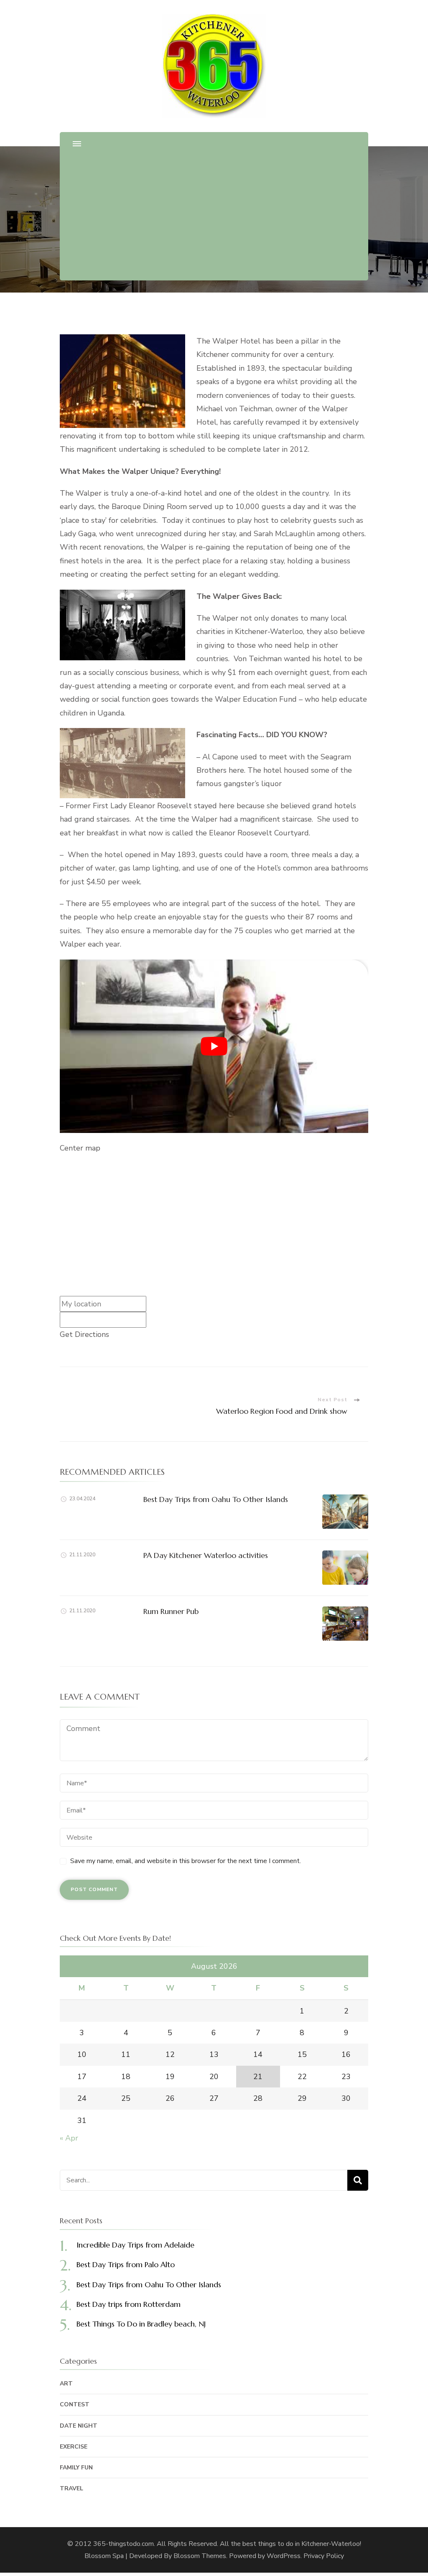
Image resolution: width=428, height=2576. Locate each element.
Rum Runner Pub (171, 1611)
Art (66, 2384)
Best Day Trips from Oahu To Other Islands (216, 1499)
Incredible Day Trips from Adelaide (135, 2245)
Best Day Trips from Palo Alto (126, 2264)
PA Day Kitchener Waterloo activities (206, 1555)
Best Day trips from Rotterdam (129, 2304)
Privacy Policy (324, 2556)
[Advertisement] (214, 216)
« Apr (69, 2138)
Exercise (74, 2447)
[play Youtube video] (214, 1046)
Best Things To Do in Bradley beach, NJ (141, 2324)
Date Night (79, 2426)
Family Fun (76, 2468)
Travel (71, 2488)
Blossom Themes (200, 2556)
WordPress (284, 2556)
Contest (75, 2404)
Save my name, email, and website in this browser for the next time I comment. (186, 1861)
